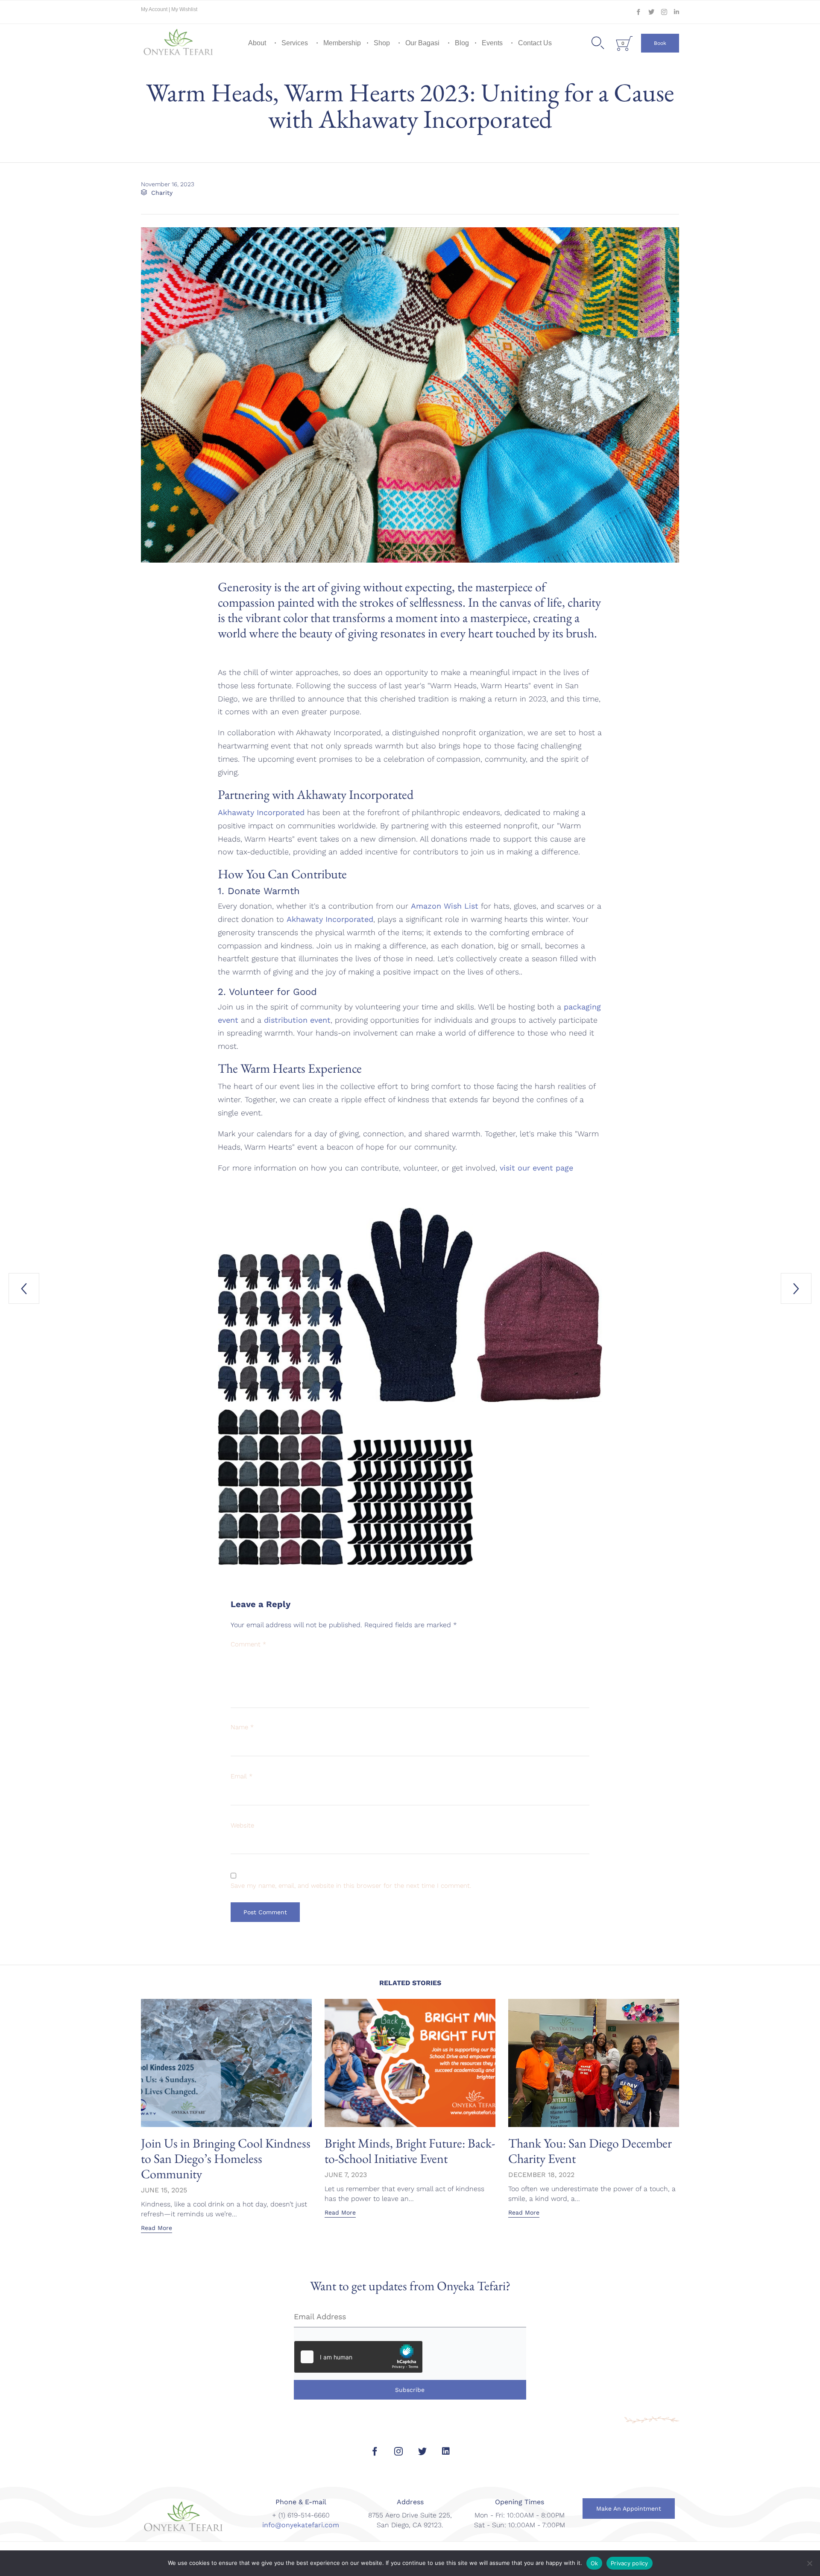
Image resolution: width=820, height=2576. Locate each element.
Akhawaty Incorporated (261, 812)
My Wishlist (184, 9)
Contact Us (535, 43)
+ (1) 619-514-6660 (301, 2515)
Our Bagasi (422, 43)
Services (295, 43)
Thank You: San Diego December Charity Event (590, 2151)
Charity (162, 193)
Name (242, 1727)
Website (242, 1825)
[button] (660, 43)
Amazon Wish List (445, 906)
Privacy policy (630, 2563)
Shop (382, 43)
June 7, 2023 (346, 2175)
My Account (155, 9)
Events (492, 43)
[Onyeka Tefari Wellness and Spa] (179, 43)
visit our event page (536, 1168)
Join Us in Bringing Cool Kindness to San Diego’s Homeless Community (226, 2158)
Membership (342, 43)
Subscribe (410, 2390)
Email (242, 1776)
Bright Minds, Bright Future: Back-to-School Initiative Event (410, 2151)
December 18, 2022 (541, 2175)
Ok (594, 2563)
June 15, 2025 (164, 2190)
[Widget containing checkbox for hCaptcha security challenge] (358, 2357)
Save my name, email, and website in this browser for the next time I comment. (351, 1886)
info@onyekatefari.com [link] (301, 2525)
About (257, 43)
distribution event (297, 1020)
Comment (248, 1644)
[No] (809, 2563)
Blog (462, 43)
